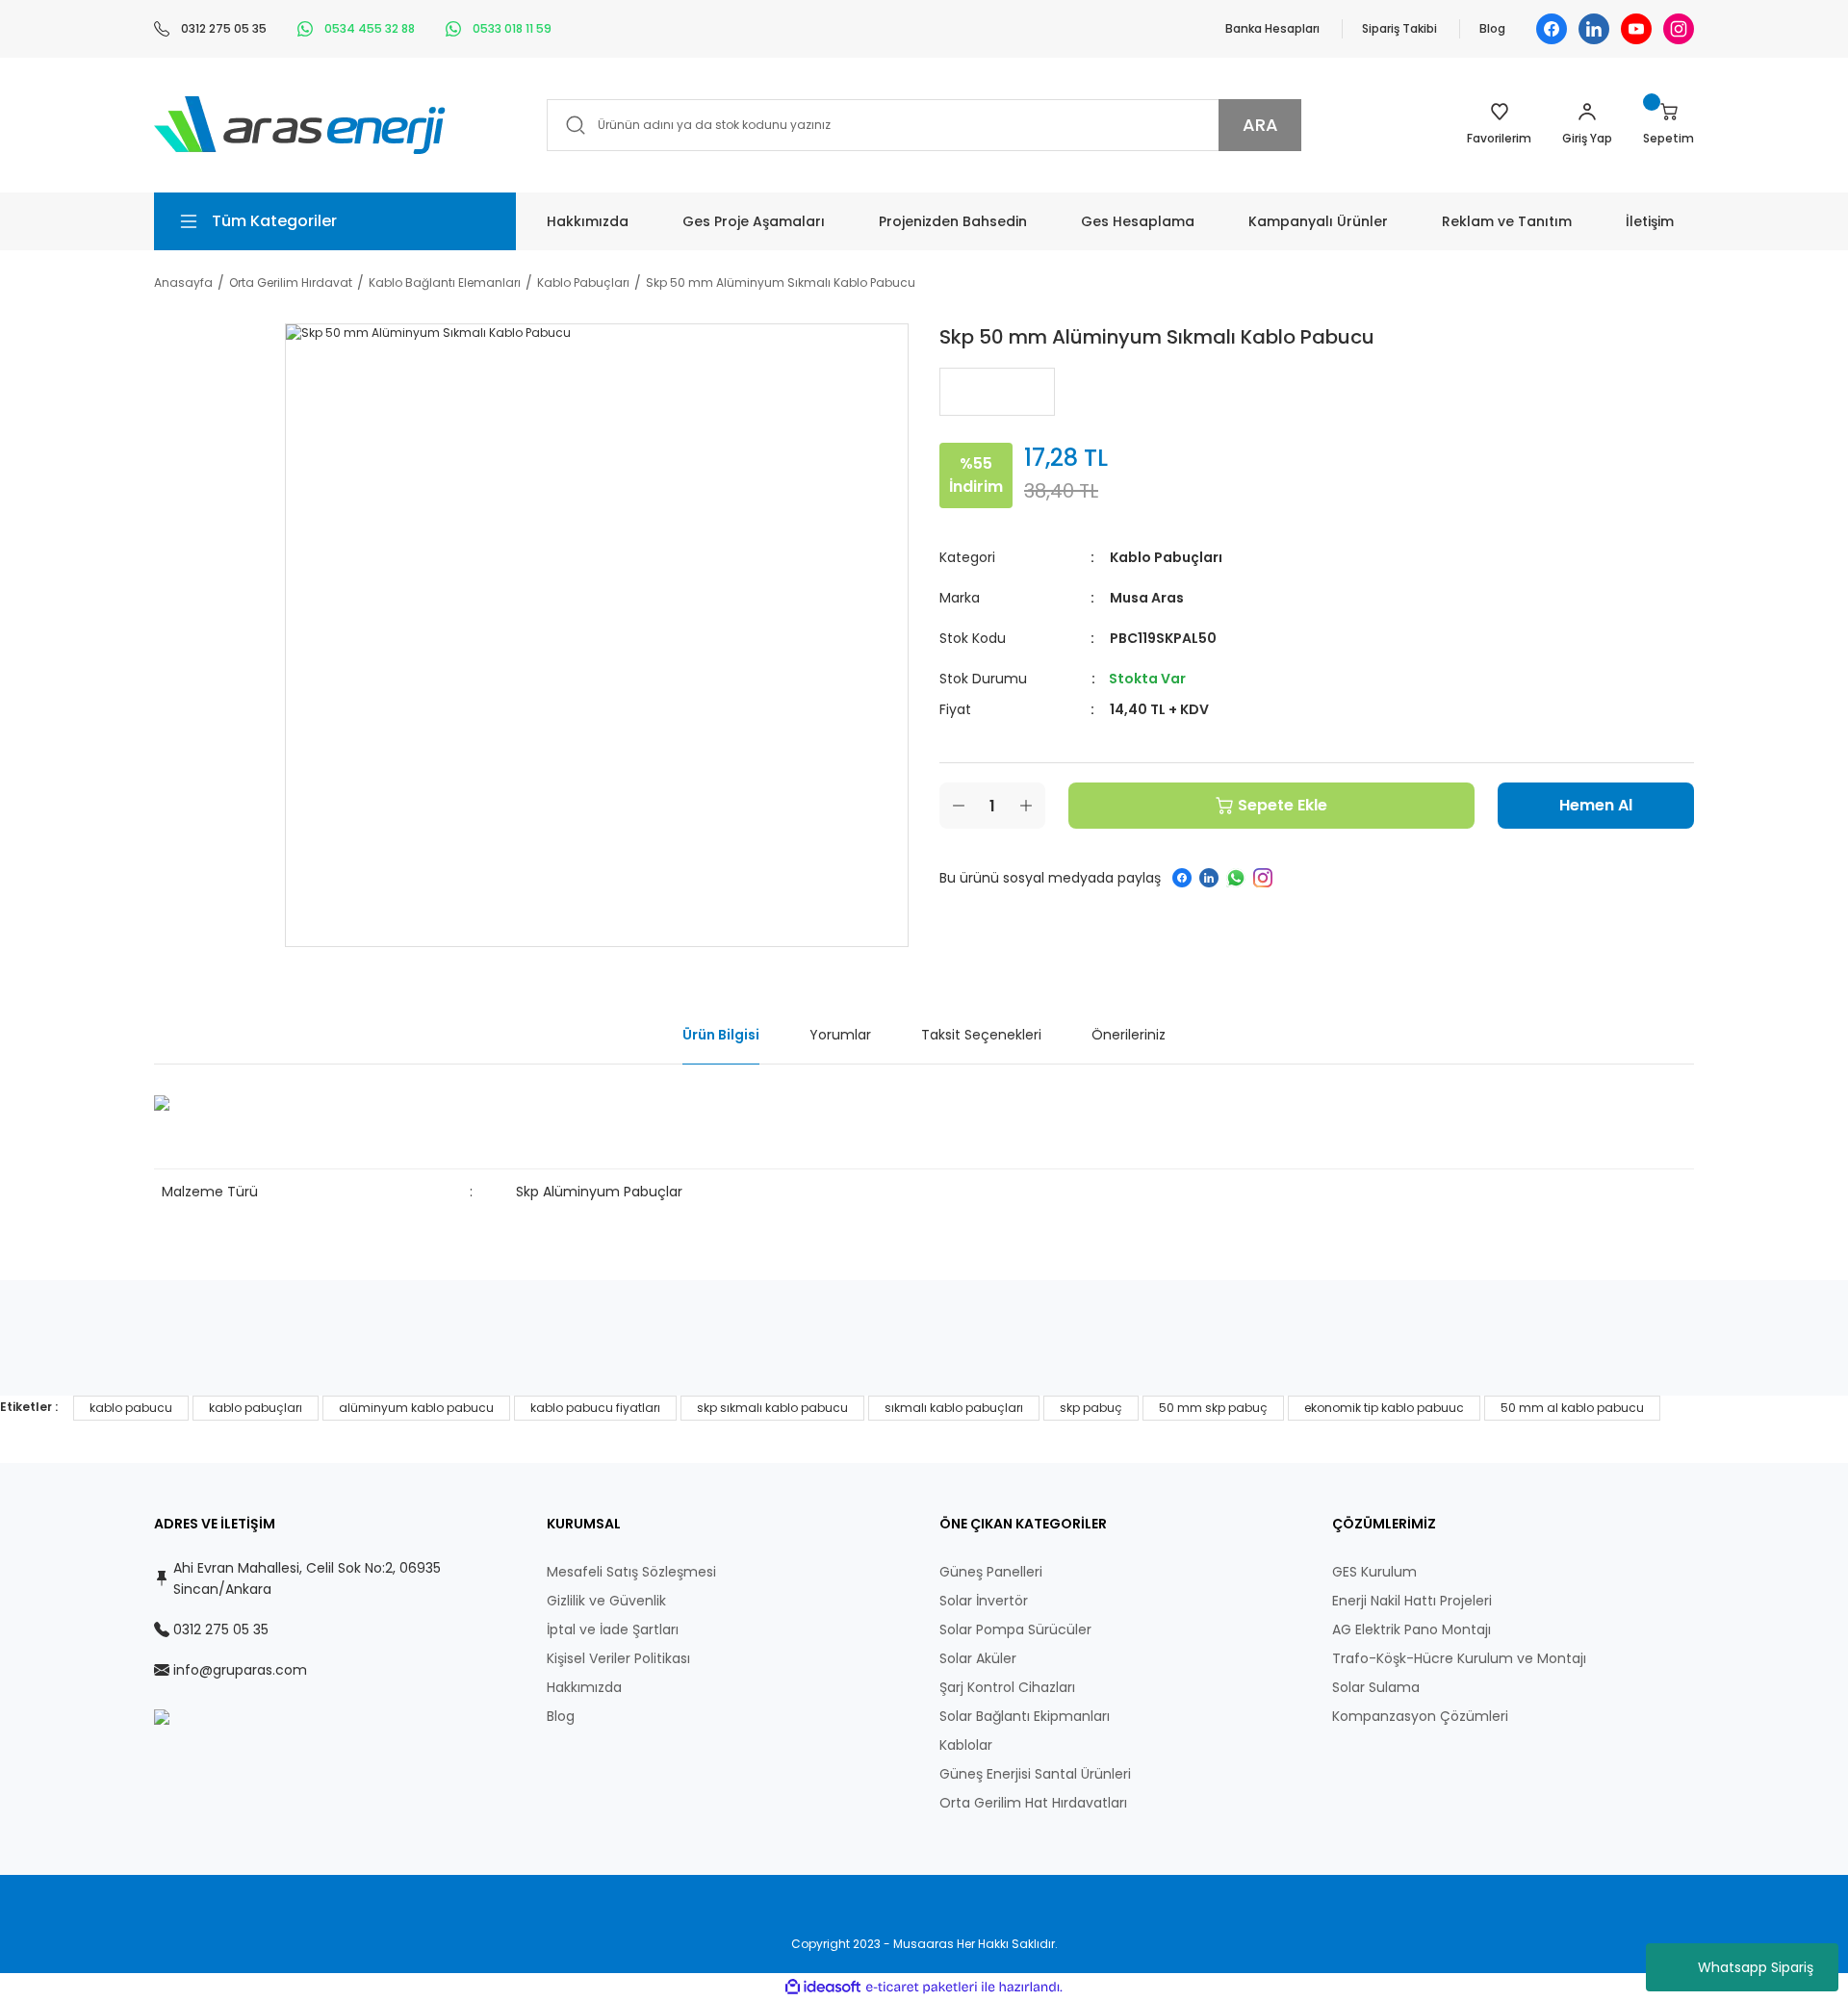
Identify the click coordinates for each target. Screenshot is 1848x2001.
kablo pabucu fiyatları (595, 1408)
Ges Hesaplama (1138, 221)
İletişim (1650, 221)
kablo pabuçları (256, 1408)
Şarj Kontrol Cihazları (1007, 1687)
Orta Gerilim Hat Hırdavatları (1033, 1803)
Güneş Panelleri (991, 1572)
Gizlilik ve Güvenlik (606, 1601)
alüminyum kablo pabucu (416, 1408)
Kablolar (966, 1745)
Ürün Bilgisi (721, 1035)
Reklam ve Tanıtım (1507, 221)
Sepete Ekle (1283, 805)
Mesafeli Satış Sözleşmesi (631, 1572)
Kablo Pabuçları (1166, 557)
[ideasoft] (823, 1987)
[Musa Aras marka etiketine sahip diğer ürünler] (997, 392)
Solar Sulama (1376, 1687)
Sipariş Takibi (1399, 28)
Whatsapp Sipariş (1756, 1967)
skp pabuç (1091, 1408)
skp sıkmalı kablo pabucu (772, 1408)
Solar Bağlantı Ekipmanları (1025, 1716)
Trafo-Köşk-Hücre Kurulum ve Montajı (1459, 1658)
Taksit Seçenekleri (981, 1035)
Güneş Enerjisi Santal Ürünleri (1035, 1774)
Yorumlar (840, 1035)
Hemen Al (1596, 805)
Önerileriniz (1129, 1035)
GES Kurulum (1374, 1572)
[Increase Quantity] (1026, 806)
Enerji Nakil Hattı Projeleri (1412, 1601)
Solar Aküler (978, 1658)
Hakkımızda (588, 221)
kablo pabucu (131, 1408)
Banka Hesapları (1272, 28)
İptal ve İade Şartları (613, 1629)
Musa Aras (1147, 598)
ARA (1260, 125)
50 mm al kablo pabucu (1572, 1408)
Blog (1492, 28)
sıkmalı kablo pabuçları (954, 1408)
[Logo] (300, 124)
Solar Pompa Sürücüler (1015, 1629)
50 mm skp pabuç (1213, 1408)
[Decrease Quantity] (959, 806)
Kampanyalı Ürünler (1318, 221)
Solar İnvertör (984, 1601)
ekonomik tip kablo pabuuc (1384, 1408)
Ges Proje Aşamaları (754, 221)
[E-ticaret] (922, 1988)
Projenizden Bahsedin (953, 221)
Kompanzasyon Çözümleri (1420, 1716)
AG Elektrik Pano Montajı (1412, 1629)
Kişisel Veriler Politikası (618, 1658)
